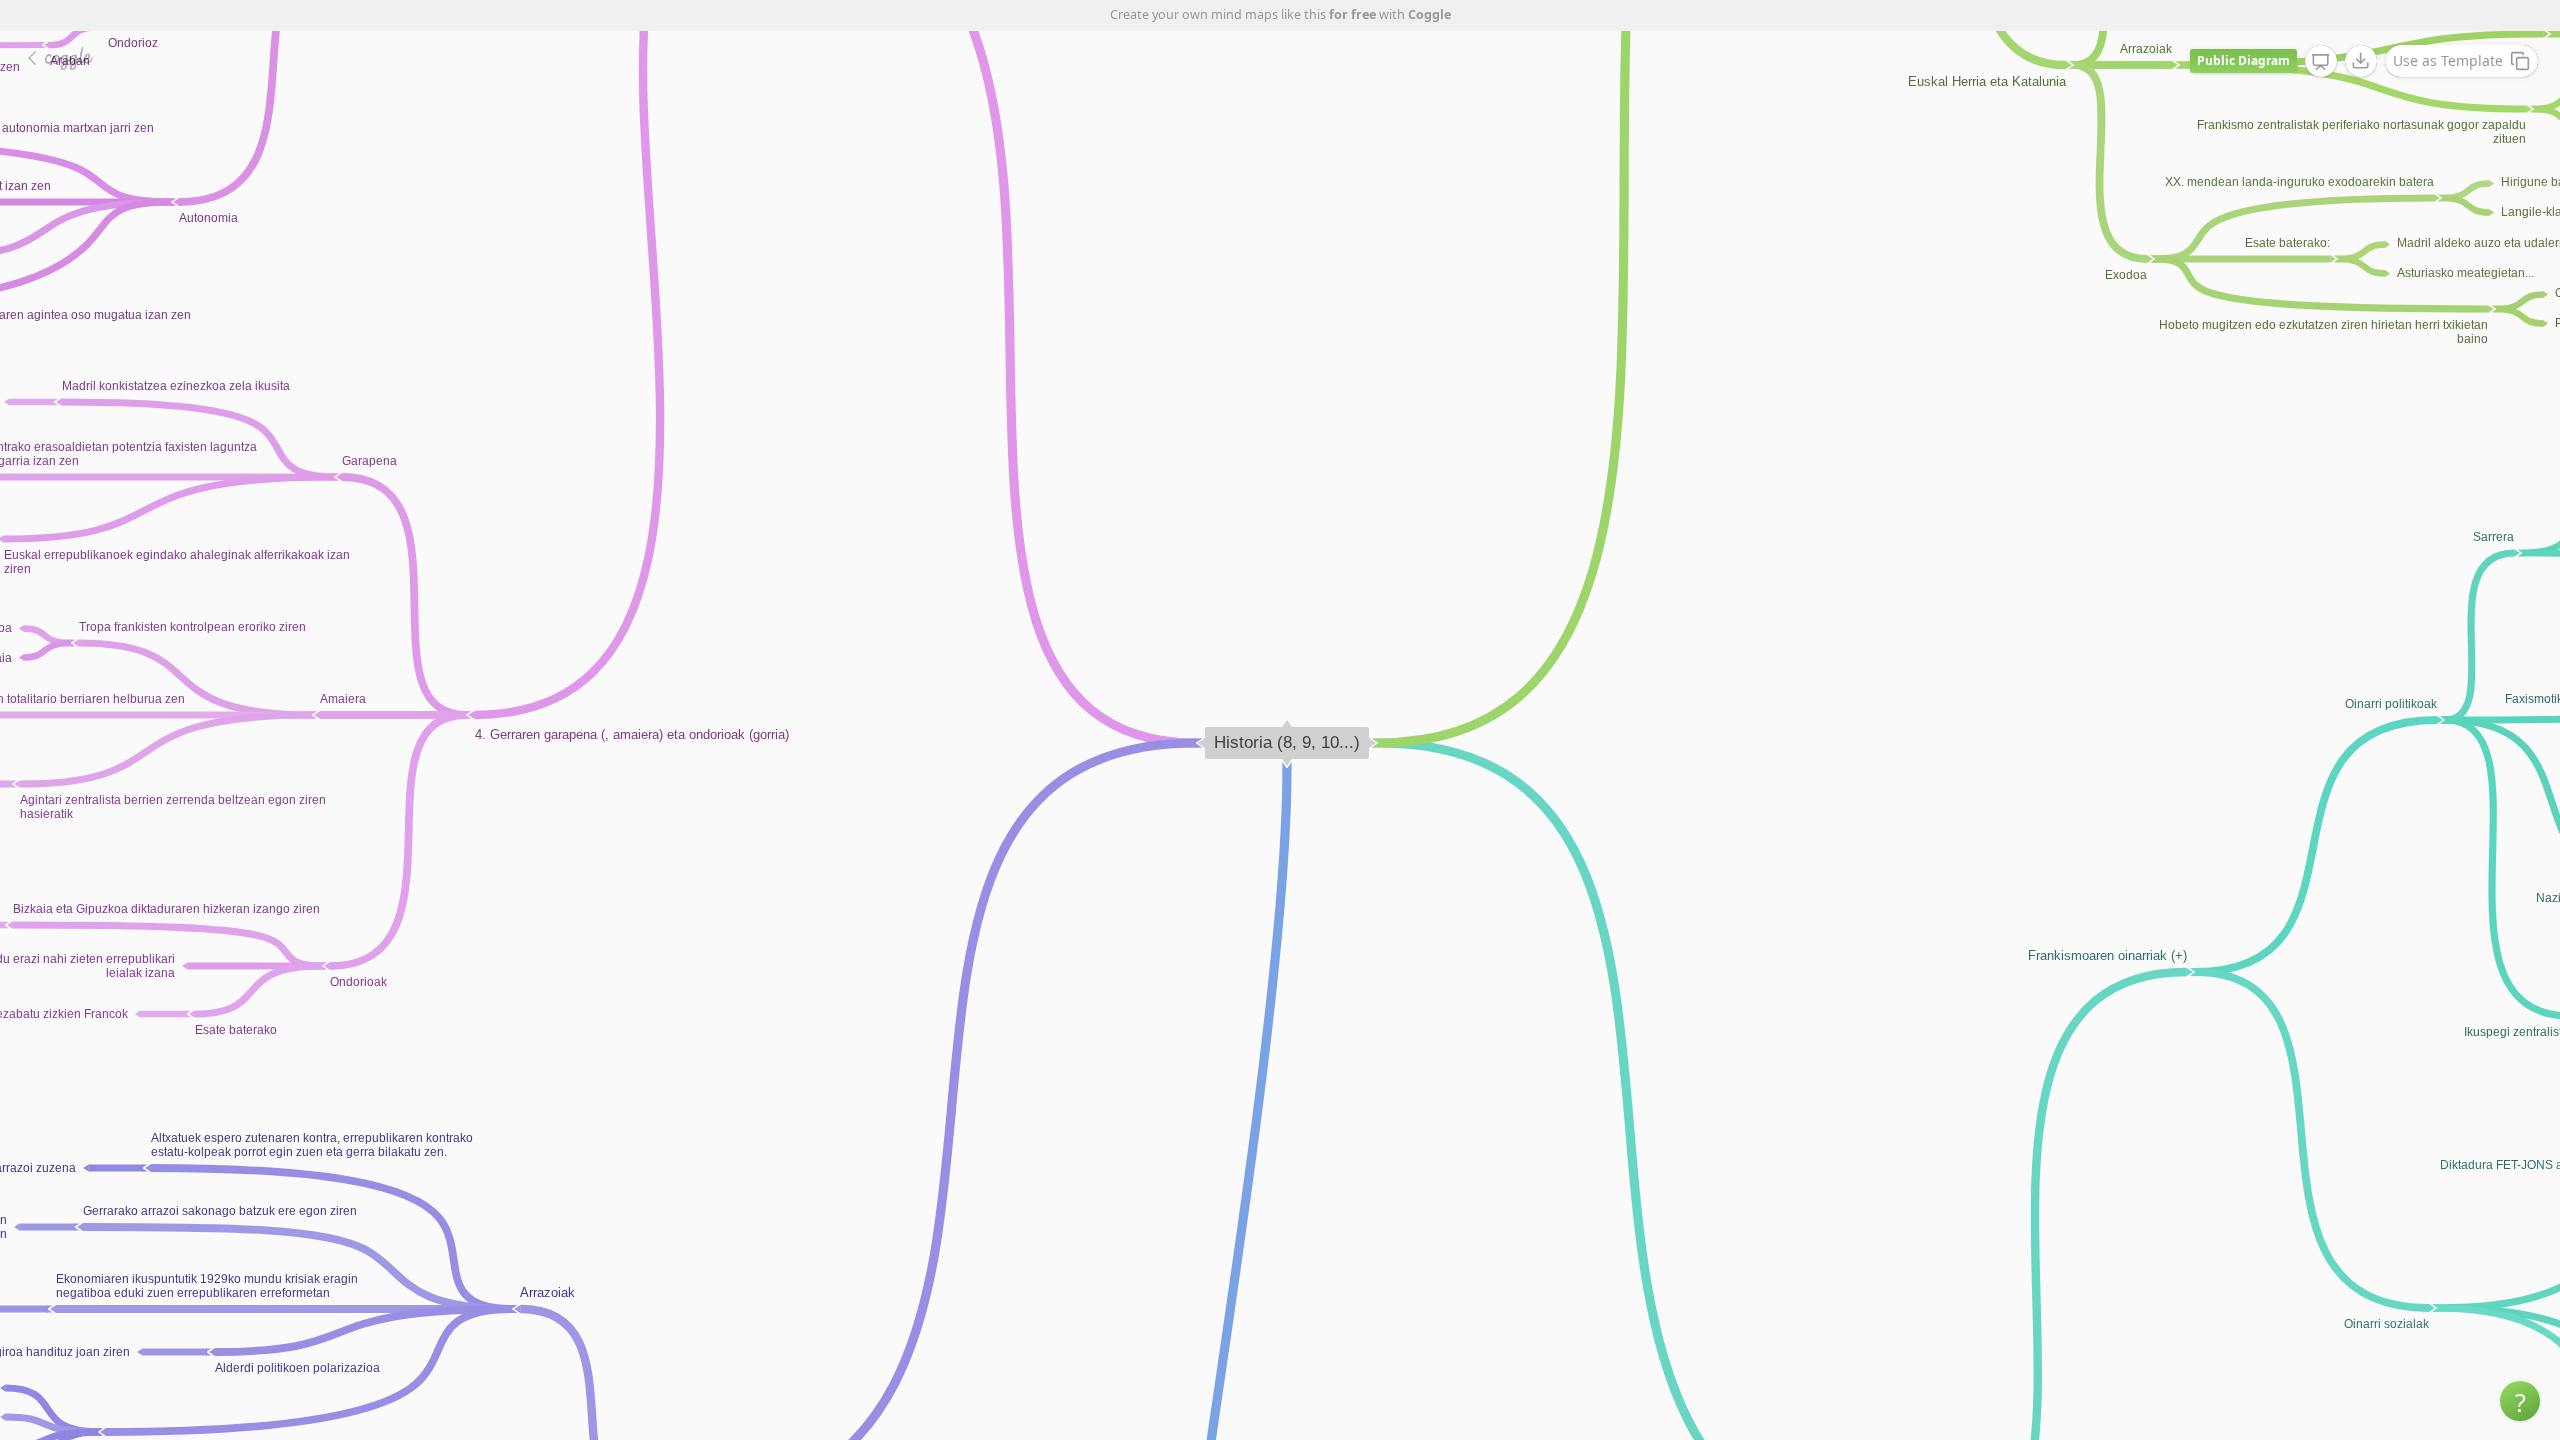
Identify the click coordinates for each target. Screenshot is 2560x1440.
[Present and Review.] (2321, 62)
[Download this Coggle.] (2361, 61)
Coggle (1429, 14)
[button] (2520, 1401)
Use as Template (2448, 60)
